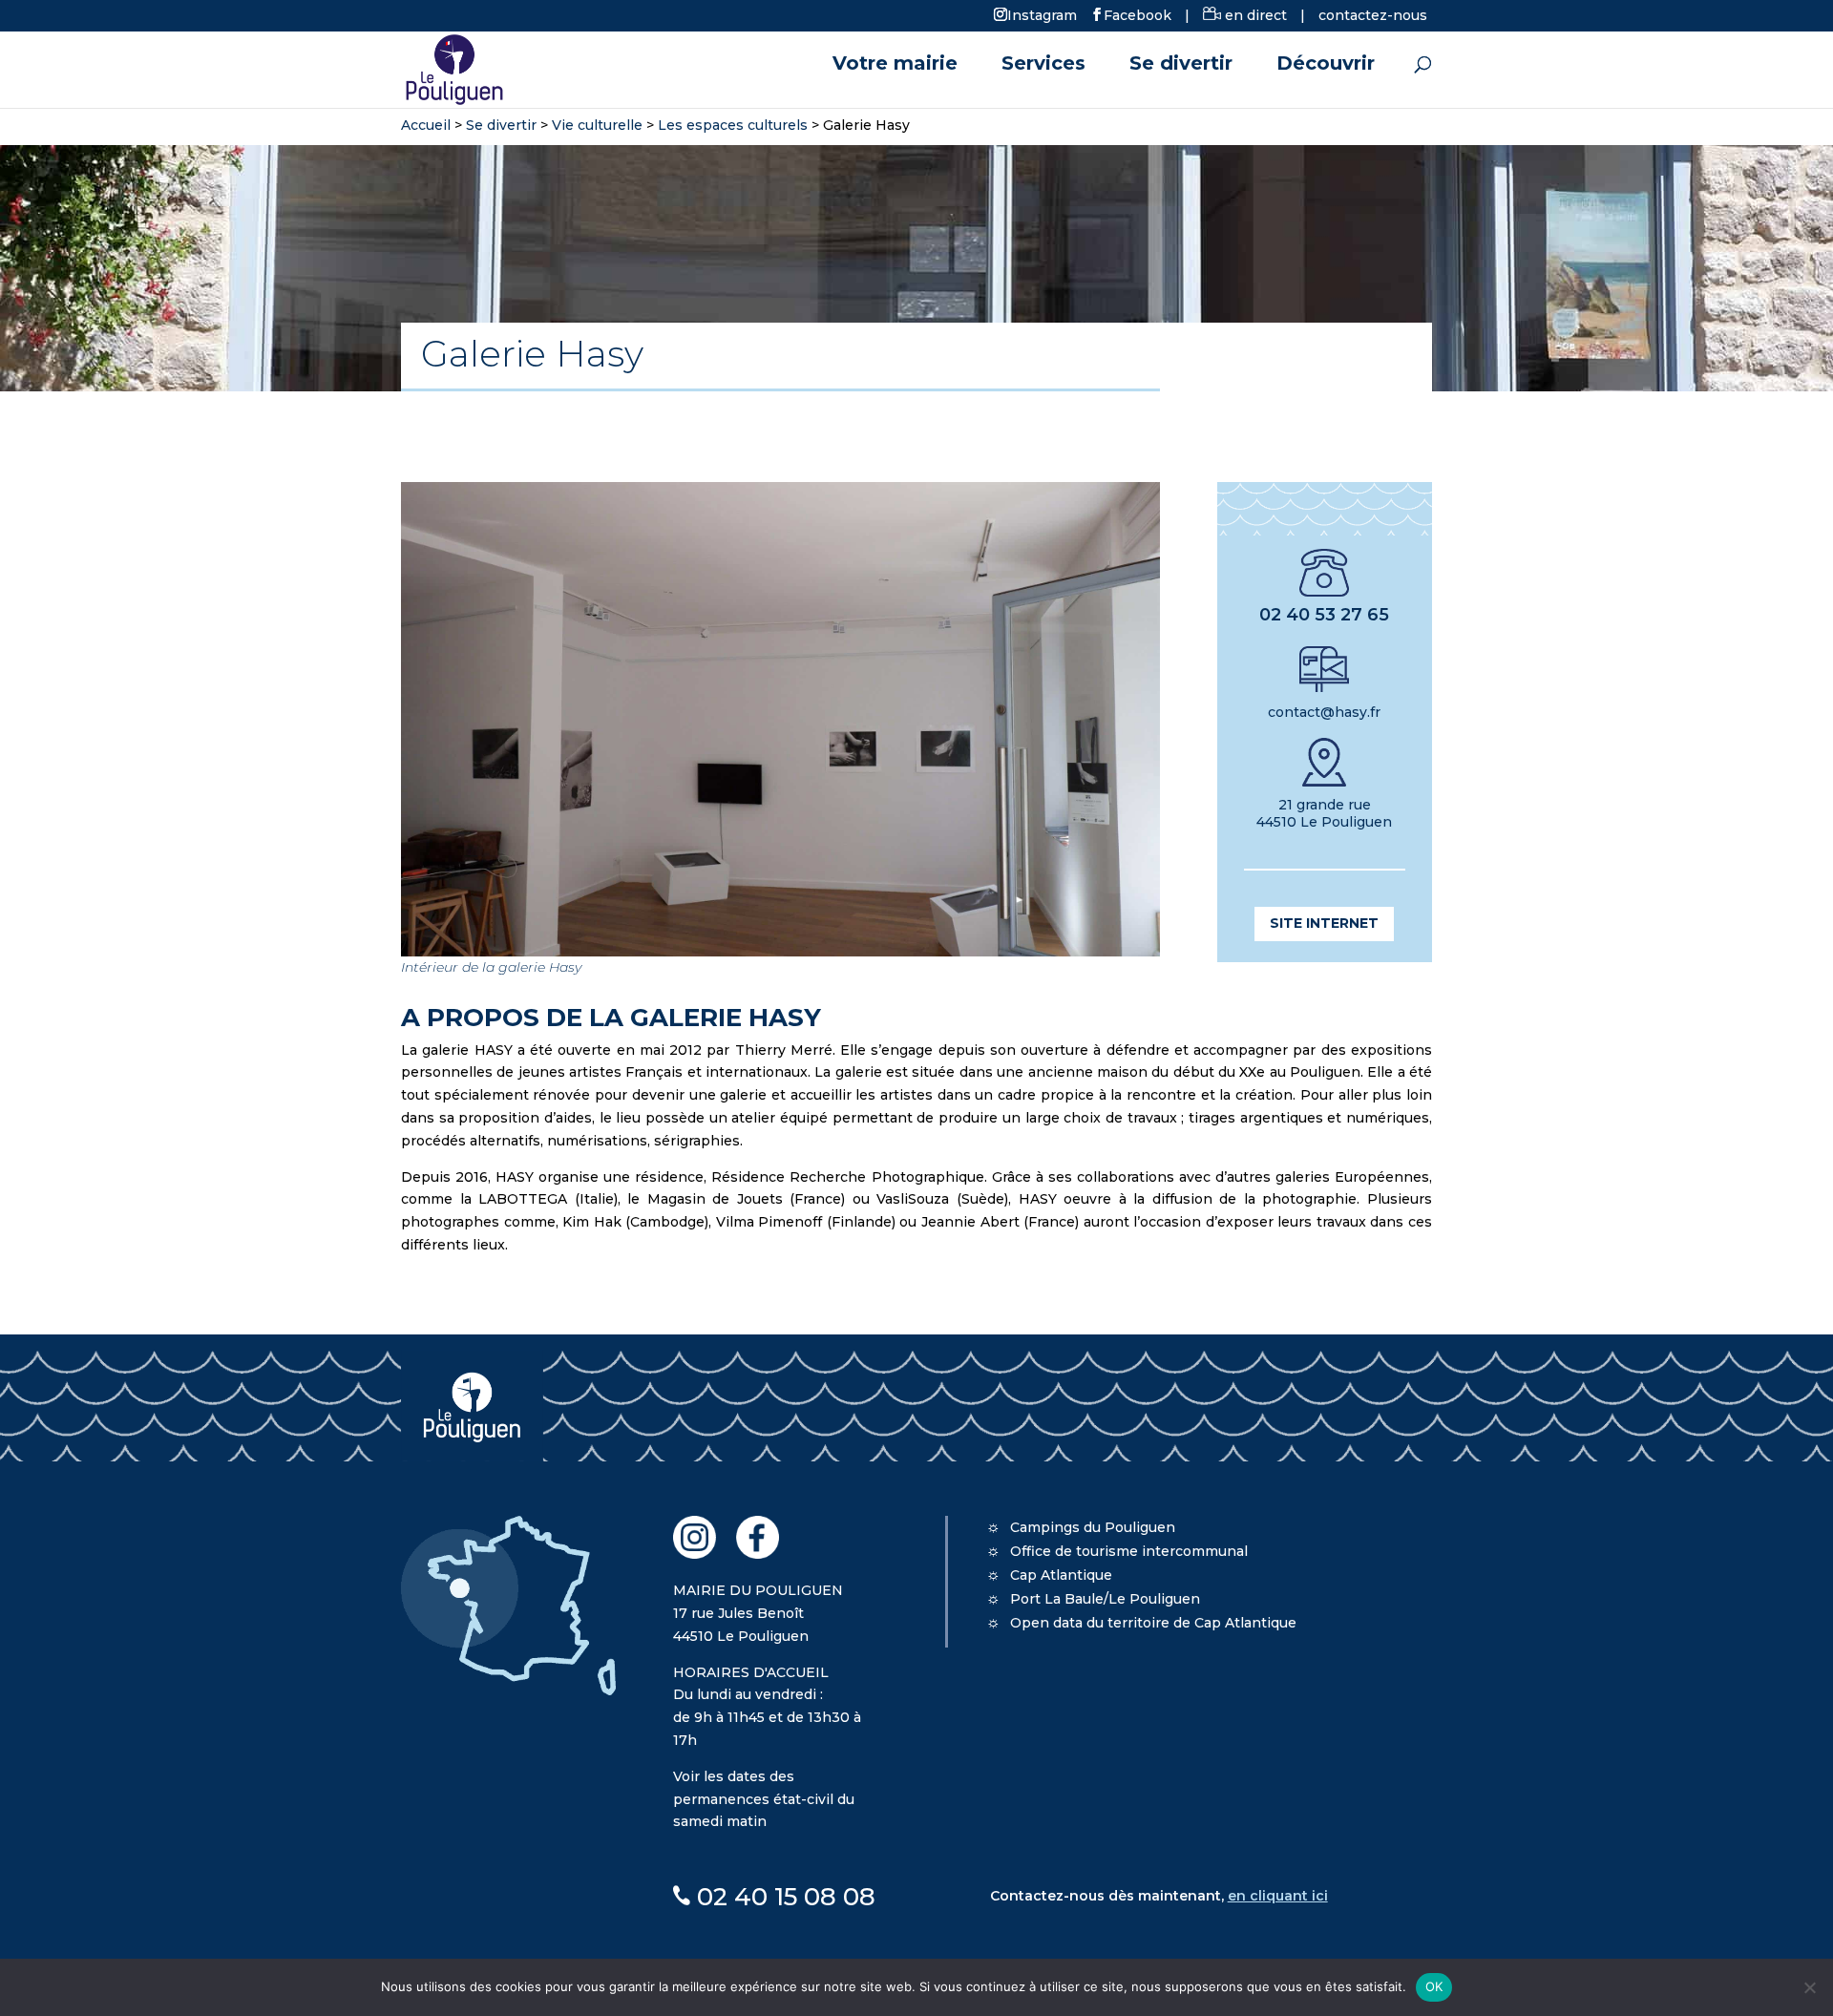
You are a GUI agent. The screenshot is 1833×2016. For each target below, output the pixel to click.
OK (1434, 1986)
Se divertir (1181, 65)
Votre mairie (895, 65)
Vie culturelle (597, 125)
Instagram (1042, 14)
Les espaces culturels (733, 125)
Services (1043, 65)
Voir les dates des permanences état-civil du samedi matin (764, 1799)
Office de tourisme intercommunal (1129, 1551)
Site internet (1324, 923)
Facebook (1138, 14)
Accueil (426, 125)
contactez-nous (1373, 15)
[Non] (1809, 1987)
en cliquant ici (1278, 1896)
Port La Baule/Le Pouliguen (1105, 1599)
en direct (1254, 15)
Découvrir (1326, 65)
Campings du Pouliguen (1093, 1527)
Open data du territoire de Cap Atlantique (1153, 1623)
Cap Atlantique (1061, 1575)
